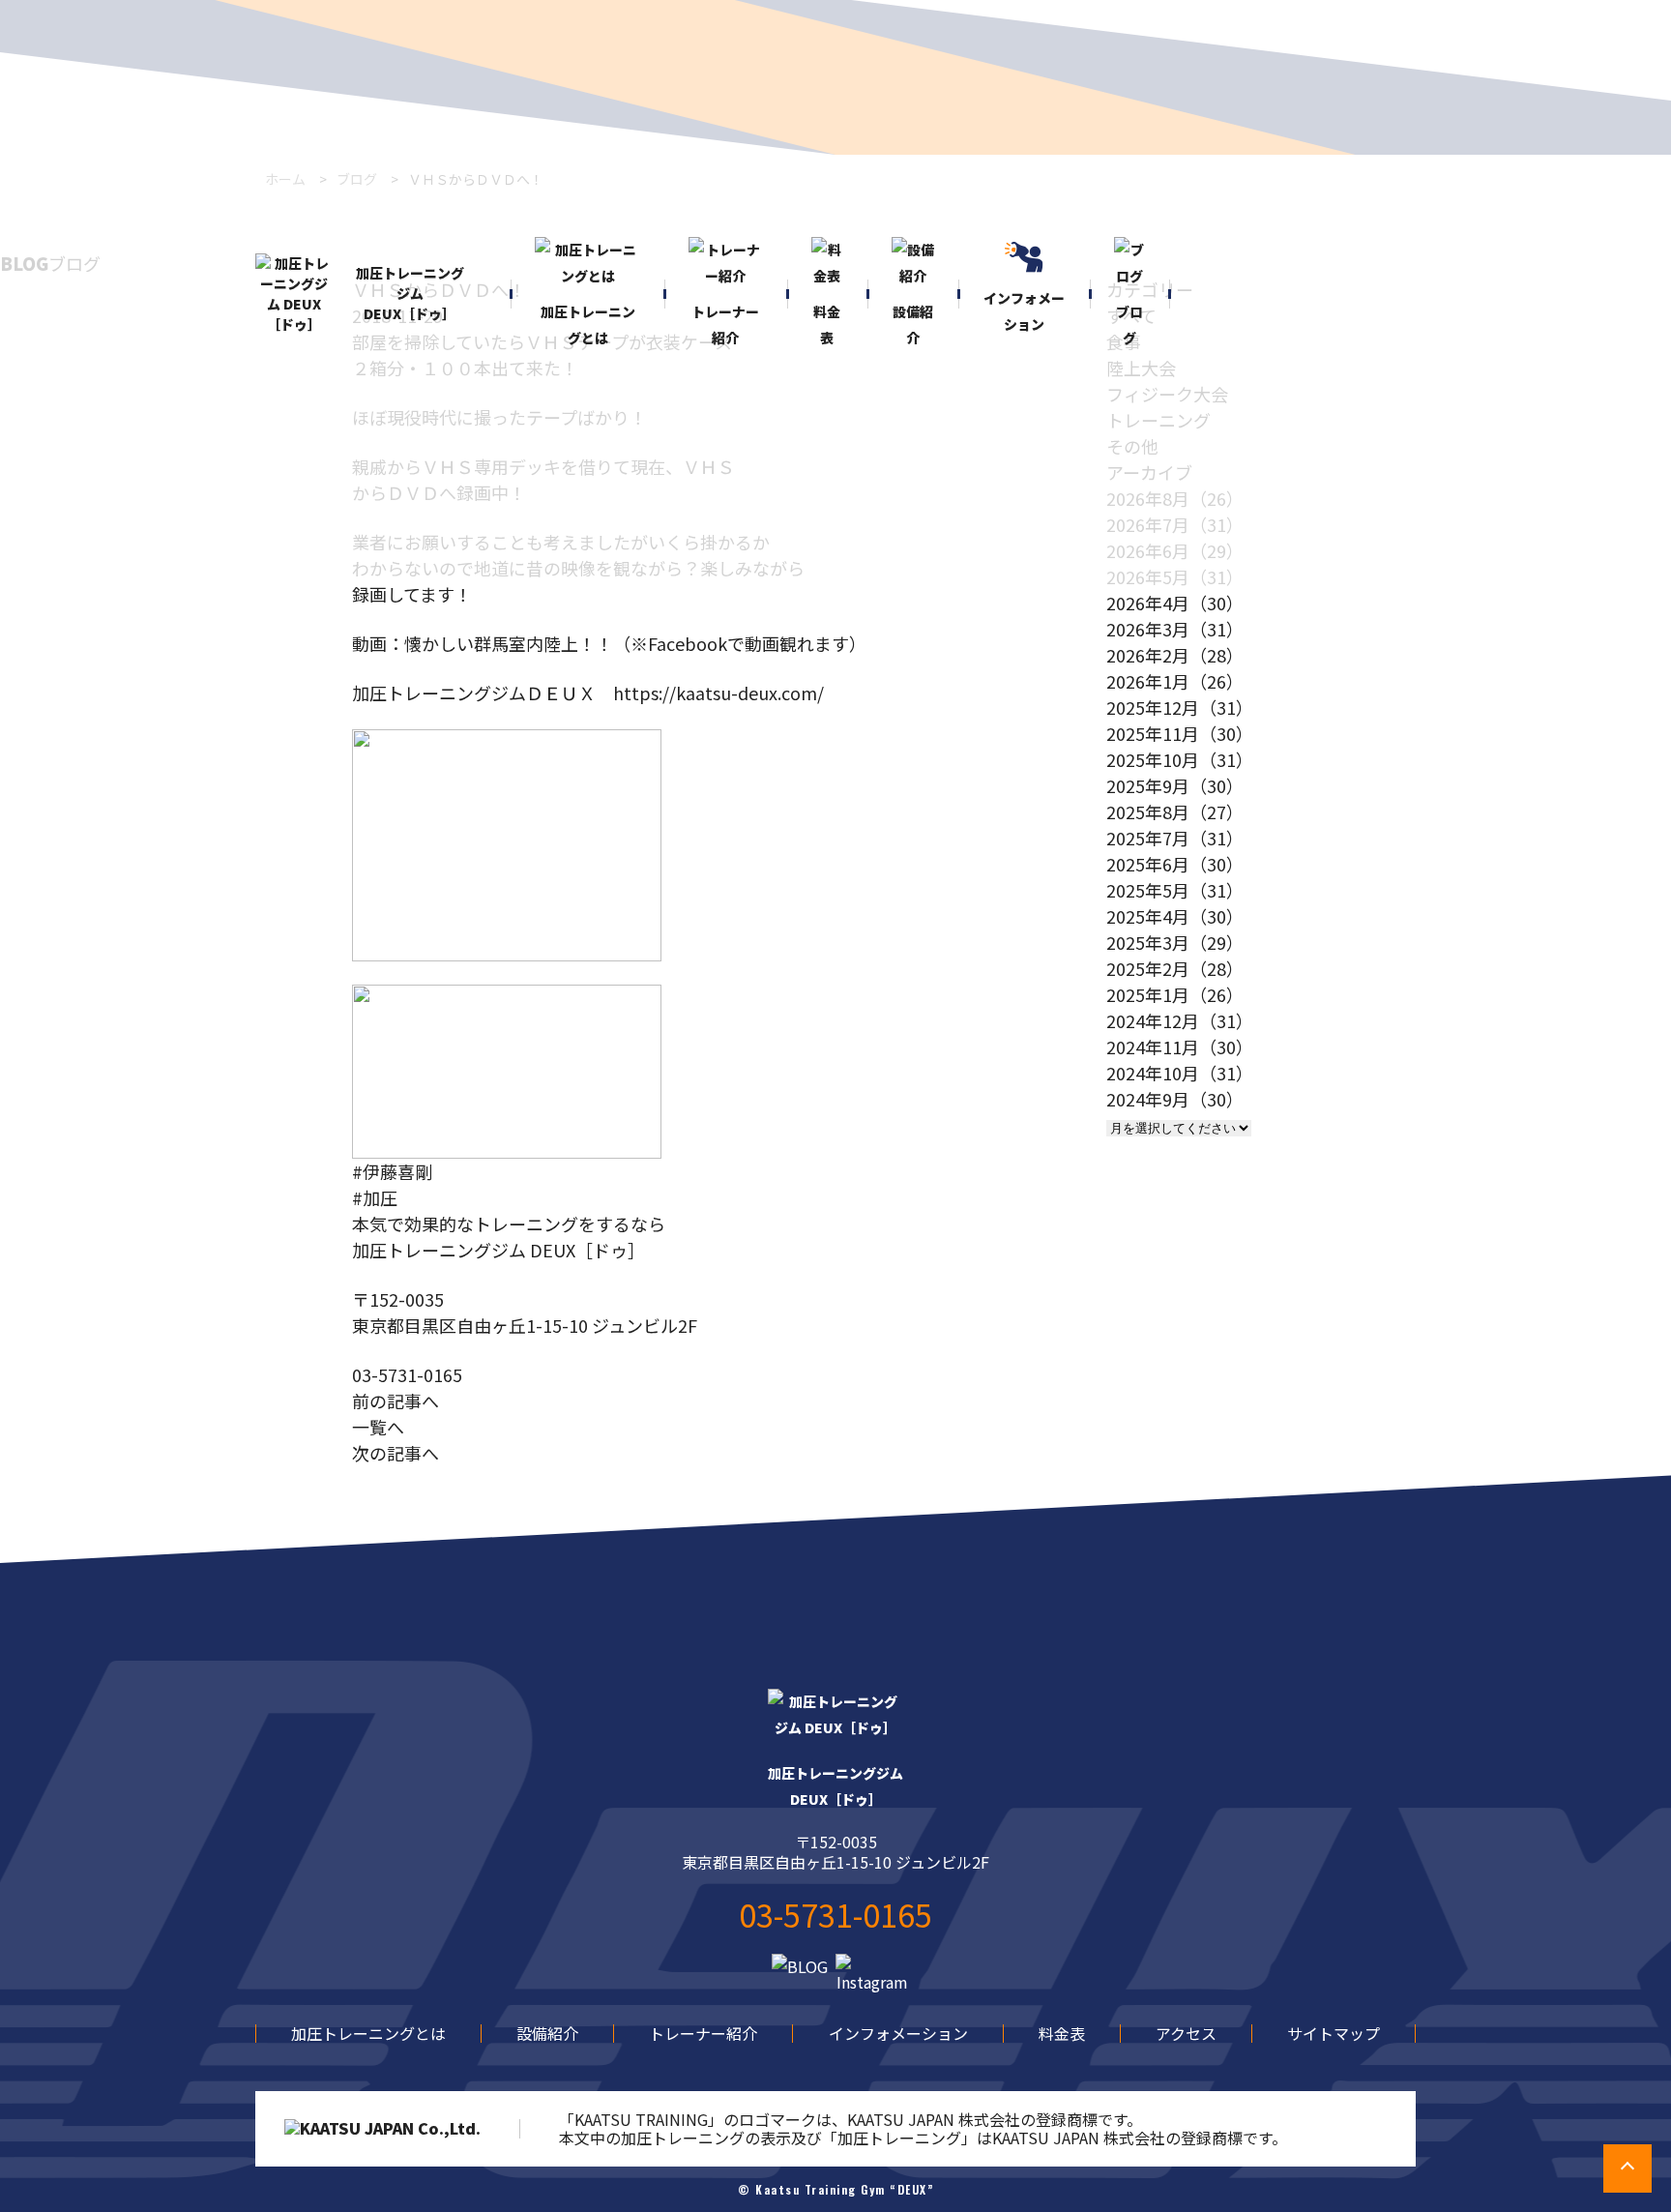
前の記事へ (396, 1401)
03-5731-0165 (407, 1374)
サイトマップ (1334, 2033)
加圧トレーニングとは (368, 2033)
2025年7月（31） (1175, 838)
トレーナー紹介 (703, 2033)
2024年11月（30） (1180, 1047)
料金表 (1062, 2033)
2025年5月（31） (1175, 890)
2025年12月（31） (1180, 707)
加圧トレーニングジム (835, 1786)
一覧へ (378, 1427)
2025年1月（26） (1175, 994)
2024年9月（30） (1175, 1099)
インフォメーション (898, 2033)
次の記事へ (396, 1453)
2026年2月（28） (1175, 655)
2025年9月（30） (1175, 785)
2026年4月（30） (1175, 603)
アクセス (1186, 2033)
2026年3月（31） (1175, 629)
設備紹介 (547, 2033)
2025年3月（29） (1175, 942)
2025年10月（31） (1180, 759)
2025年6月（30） (1175, 864)
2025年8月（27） (1175, 811)
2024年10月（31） (1180, 1073)
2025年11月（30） (1180, 733)
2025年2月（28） (1175, 968)
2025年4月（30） (1175, 916)
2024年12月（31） (1180, 1020)
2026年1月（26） (1175, 681)
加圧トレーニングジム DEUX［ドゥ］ (410, 293)
